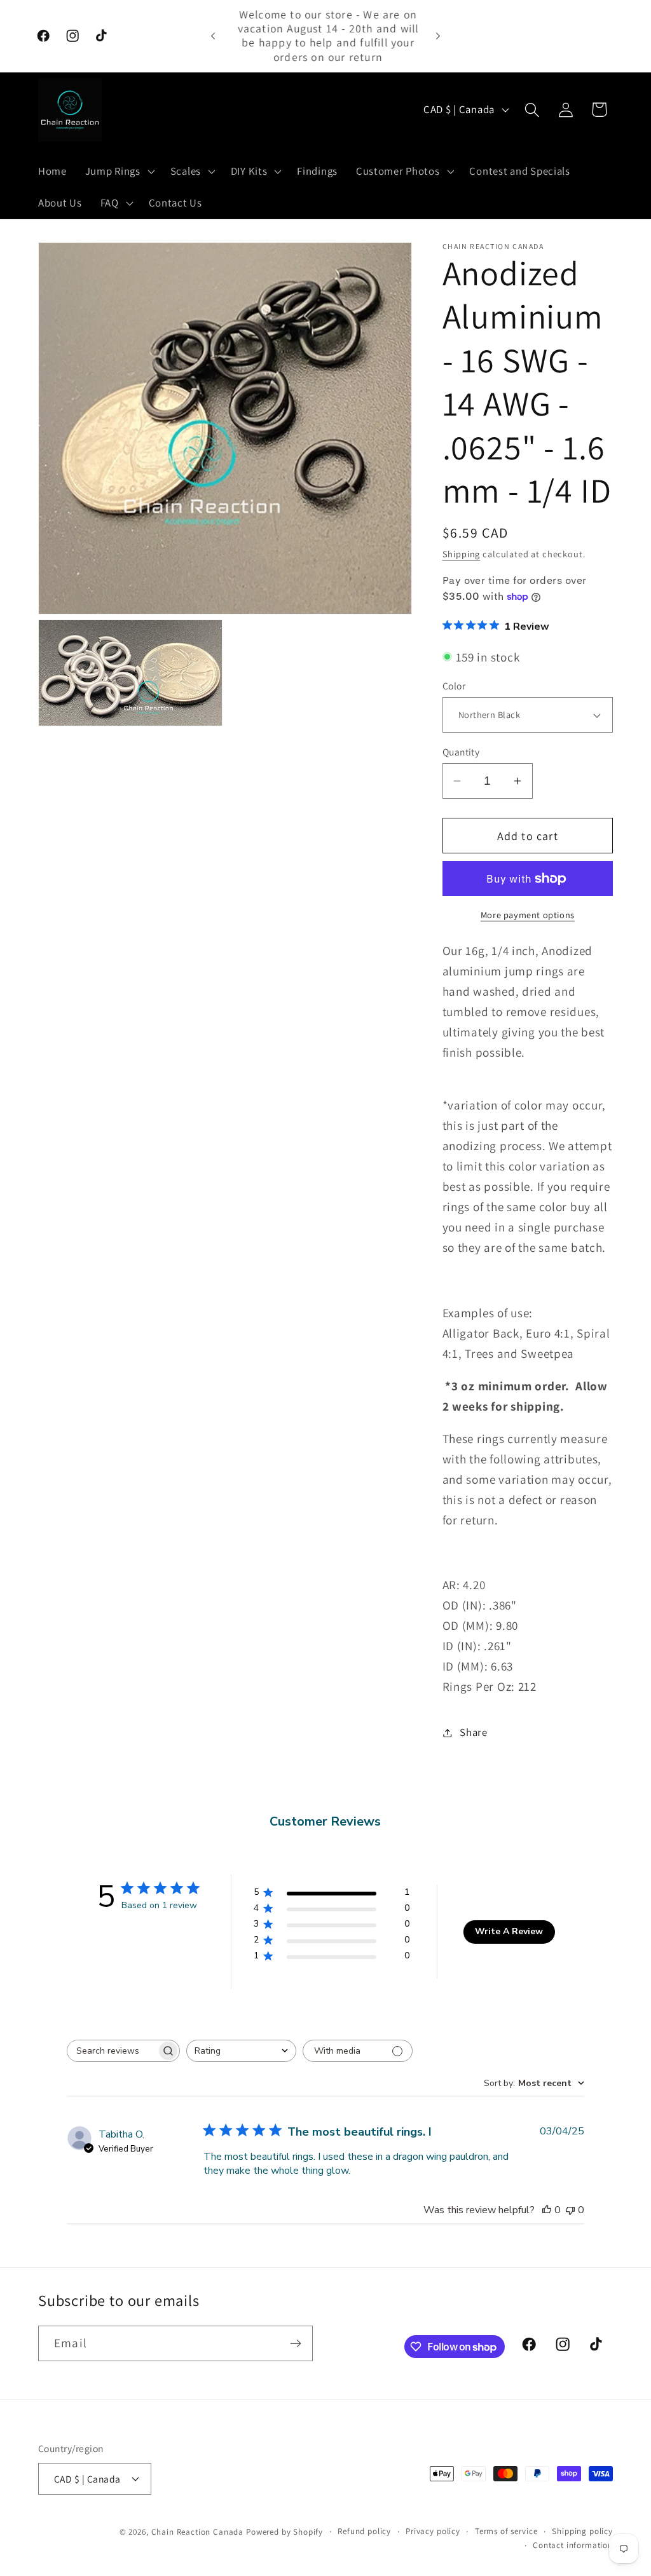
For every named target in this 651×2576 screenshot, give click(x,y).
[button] (118, 171)
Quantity (461, 752)
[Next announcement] (438, 36)
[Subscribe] (295, 2343)
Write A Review (509, 1931)
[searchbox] (112, 2051)
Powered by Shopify (284, 2532)
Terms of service (506, 2531)
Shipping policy (582, 2531)
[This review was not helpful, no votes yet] (570, 2210)
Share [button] (474, 1732)
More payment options (528, 915)
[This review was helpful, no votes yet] (547, 2210)
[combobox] (241, 2051)
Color (454, 686)
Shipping (462, 554)
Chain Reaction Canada (198, 2532)
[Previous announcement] (213, 36)
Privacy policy (433, 2531)
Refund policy (364, 2531)
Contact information (573, 2545)
